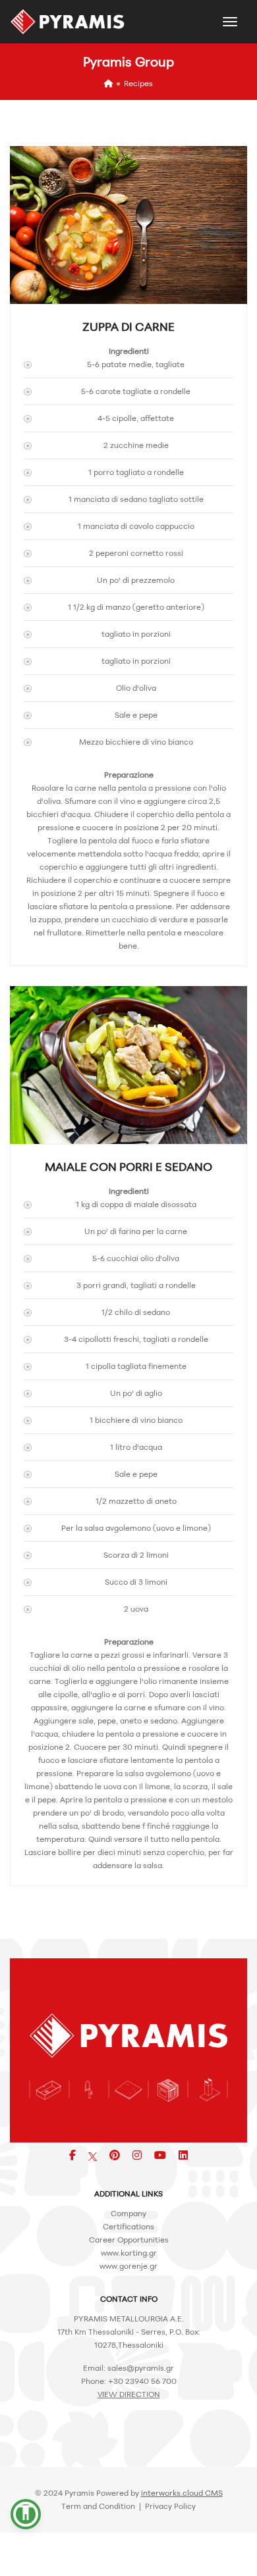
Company (128, 2213)
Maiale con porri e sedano (128, 1166)
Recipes (138, 83)
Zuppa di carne (128, 326)
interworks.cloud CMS (182, 2493)
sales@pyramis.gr (141, 2368)
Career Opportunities (129, 2240)
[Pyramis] (68, 22)
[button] (26, 2514)
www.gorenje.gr (128, 2266)
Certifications (128, 2226)
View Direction (129, 2394)
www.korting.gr (129, 2253)
